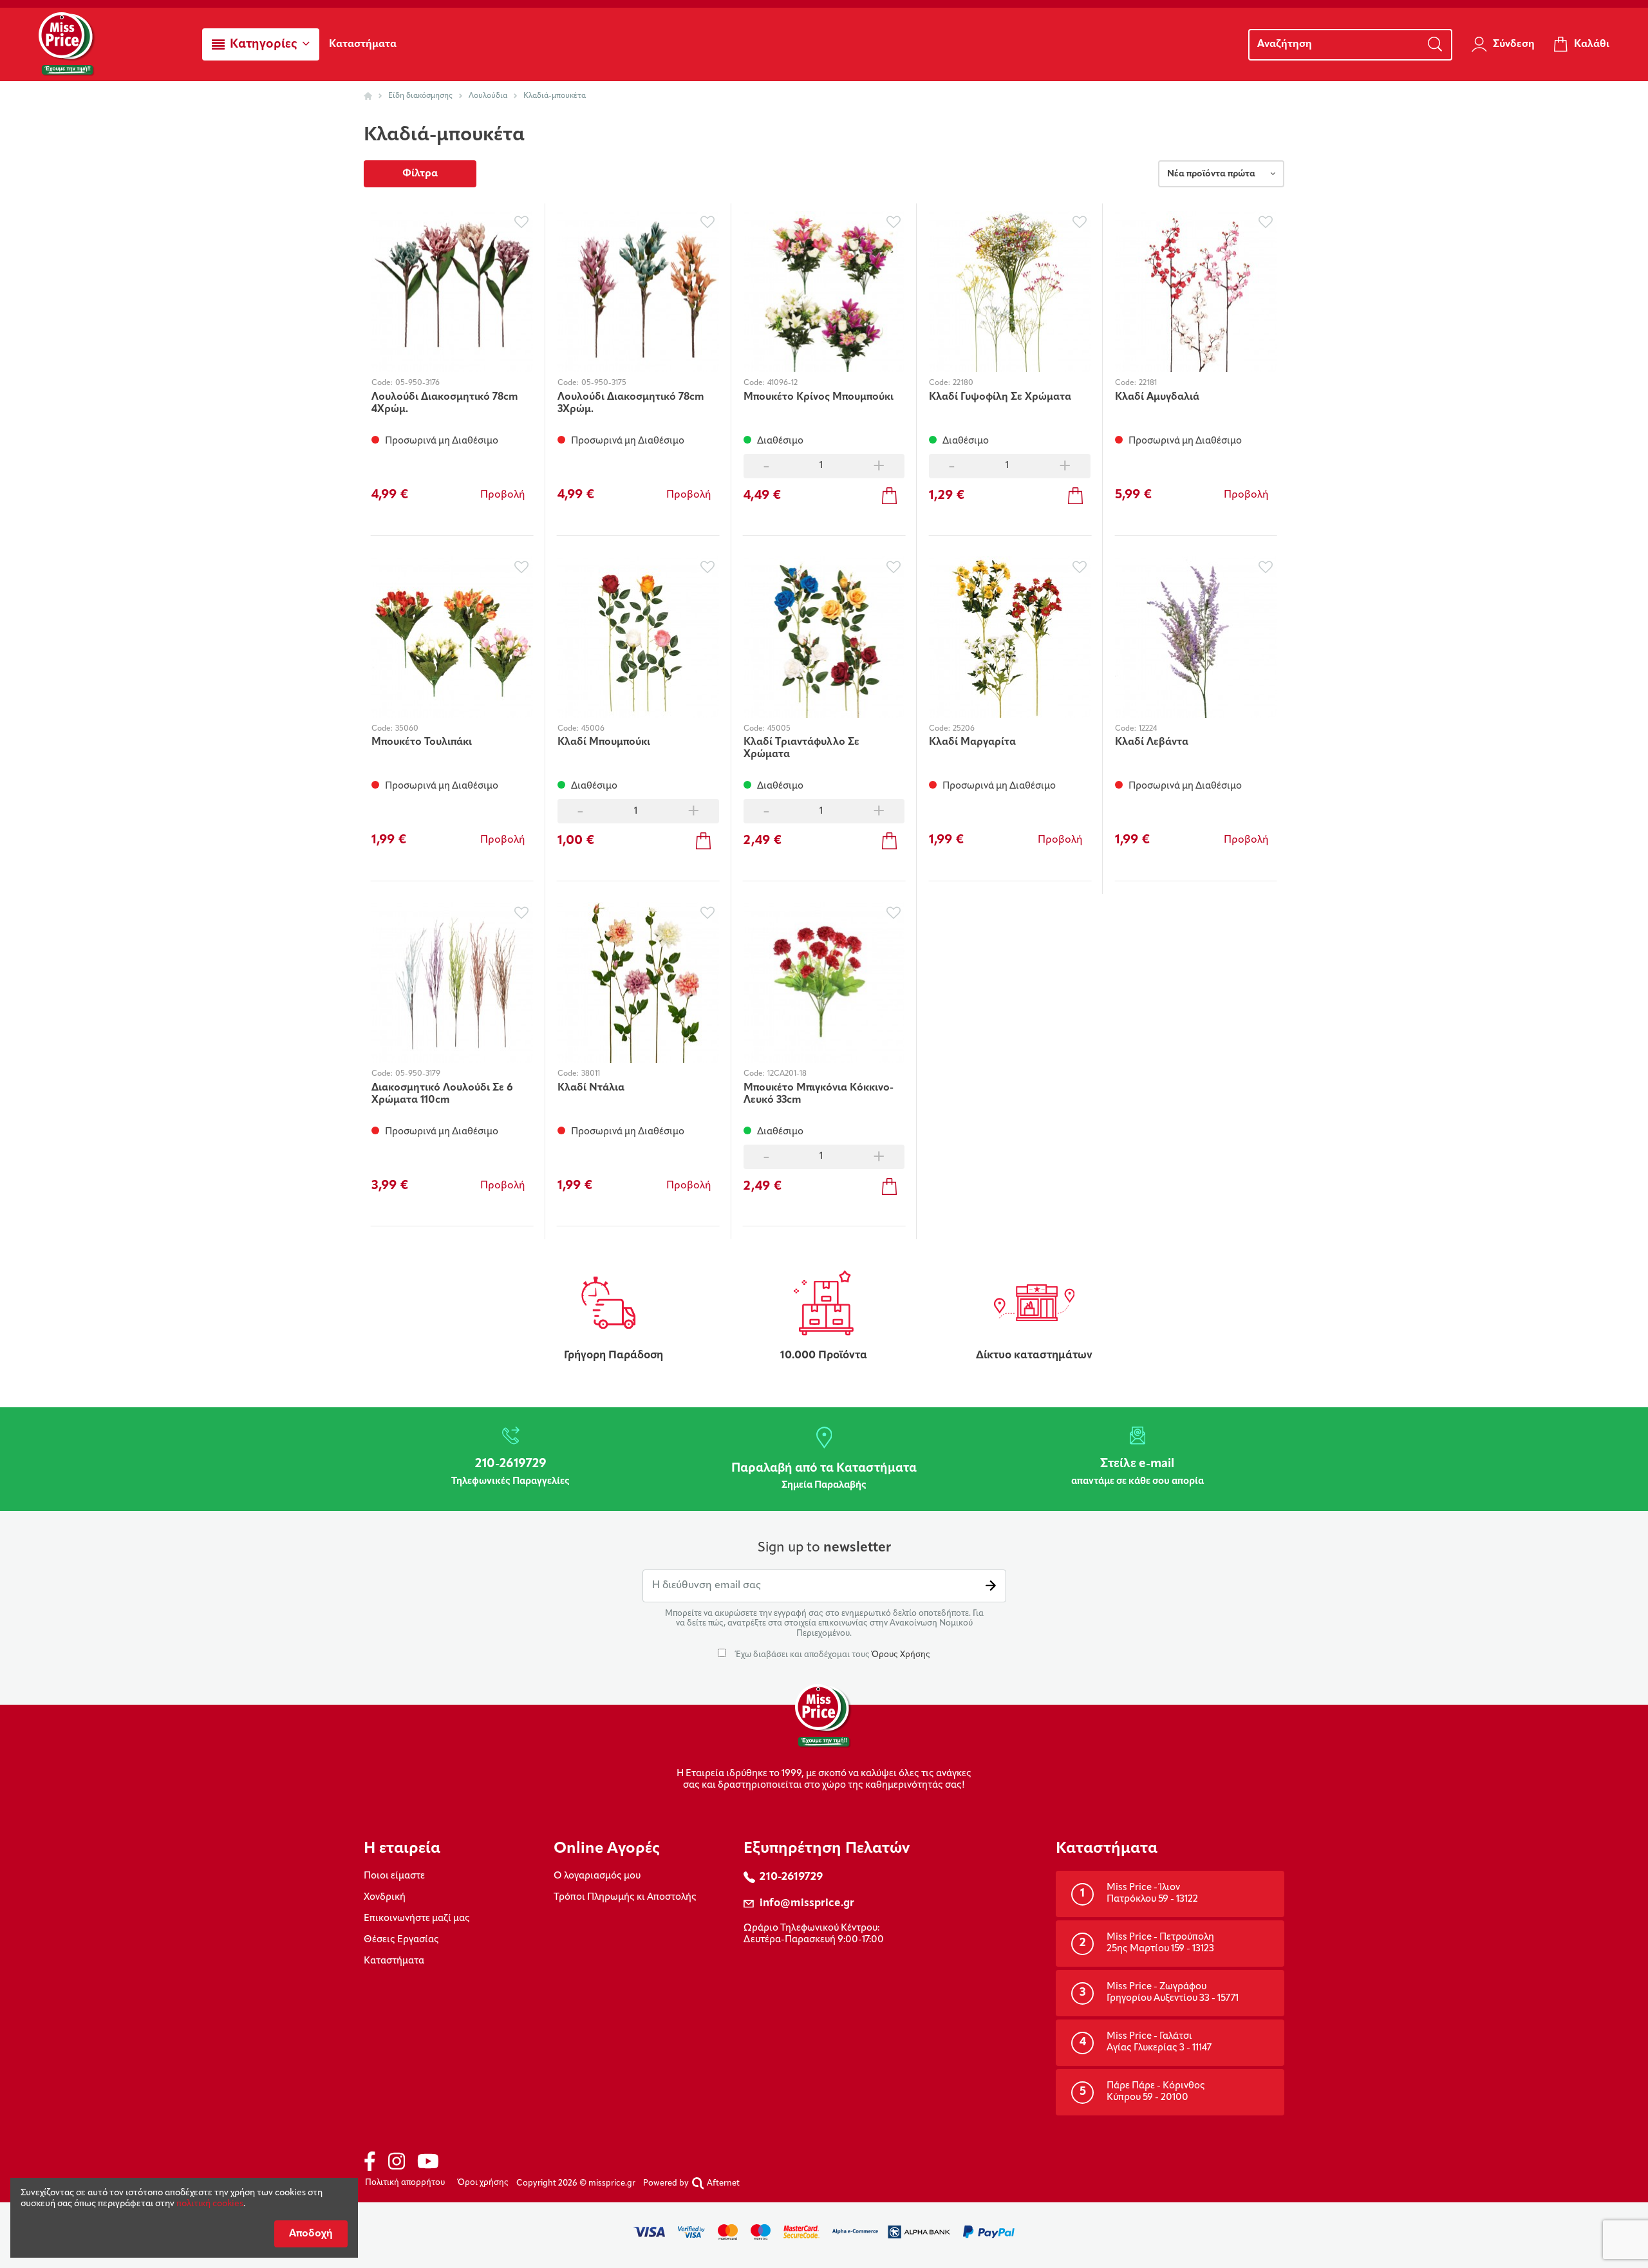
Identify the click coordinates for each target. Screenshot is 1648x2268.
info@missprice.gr (807, 1903)
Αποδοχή (311, 2234)
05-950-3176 (417, 383)
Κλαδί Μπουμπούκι (604, 742)
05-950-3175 (604, 383)
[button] (261, 44)
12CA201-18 (787, 1074)
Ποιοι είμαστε (394, 1876)
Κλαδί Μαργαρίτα (972, 742)
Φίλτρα (420, 174)
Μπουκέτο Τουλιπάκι (422, 742)
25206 (964, 729)
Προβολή (503, 495)
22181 (1148, 383)
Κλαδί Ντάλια (591, 1088)
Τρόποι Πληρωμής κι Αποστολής (625, 1898)
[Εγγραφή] (991, 1586)
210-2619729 (791, 1877)
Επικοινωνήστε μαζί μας (417, 1919)
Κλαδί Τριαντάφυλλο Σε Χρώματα (801, 748)
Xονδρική (385, 1898)
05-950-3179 (418, 1074)
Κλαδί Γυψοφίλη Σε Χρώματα (1000, 397)
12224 (1148, 729)
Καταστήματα (394, 1961)
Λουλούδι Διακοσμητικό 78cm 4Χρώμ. (445, 403)
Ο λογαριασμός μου (597, 1876)
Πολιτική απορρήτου (405, 2183)
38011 (591, 1074)
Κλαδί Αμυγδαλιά (1157, 397)
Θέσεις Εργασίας (401, 1940)
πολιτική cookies (210, 2204)
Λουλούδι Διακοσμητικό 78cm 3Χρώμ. (631, 403)
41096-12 (782, 383)
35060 (407, 729)
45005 (779, 729)
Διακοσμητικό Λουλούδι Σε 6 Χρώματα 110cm (442, 1094)
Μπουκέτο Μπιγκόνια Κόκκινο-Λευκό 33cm (819, 1094)
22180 (963, 383)
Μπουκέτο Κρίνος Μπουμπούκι (819, 397)
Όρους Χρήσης (901, 1655)
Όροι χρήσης (483, 2183)
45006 (593, 729)
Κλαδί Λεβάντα (1152, 742)
